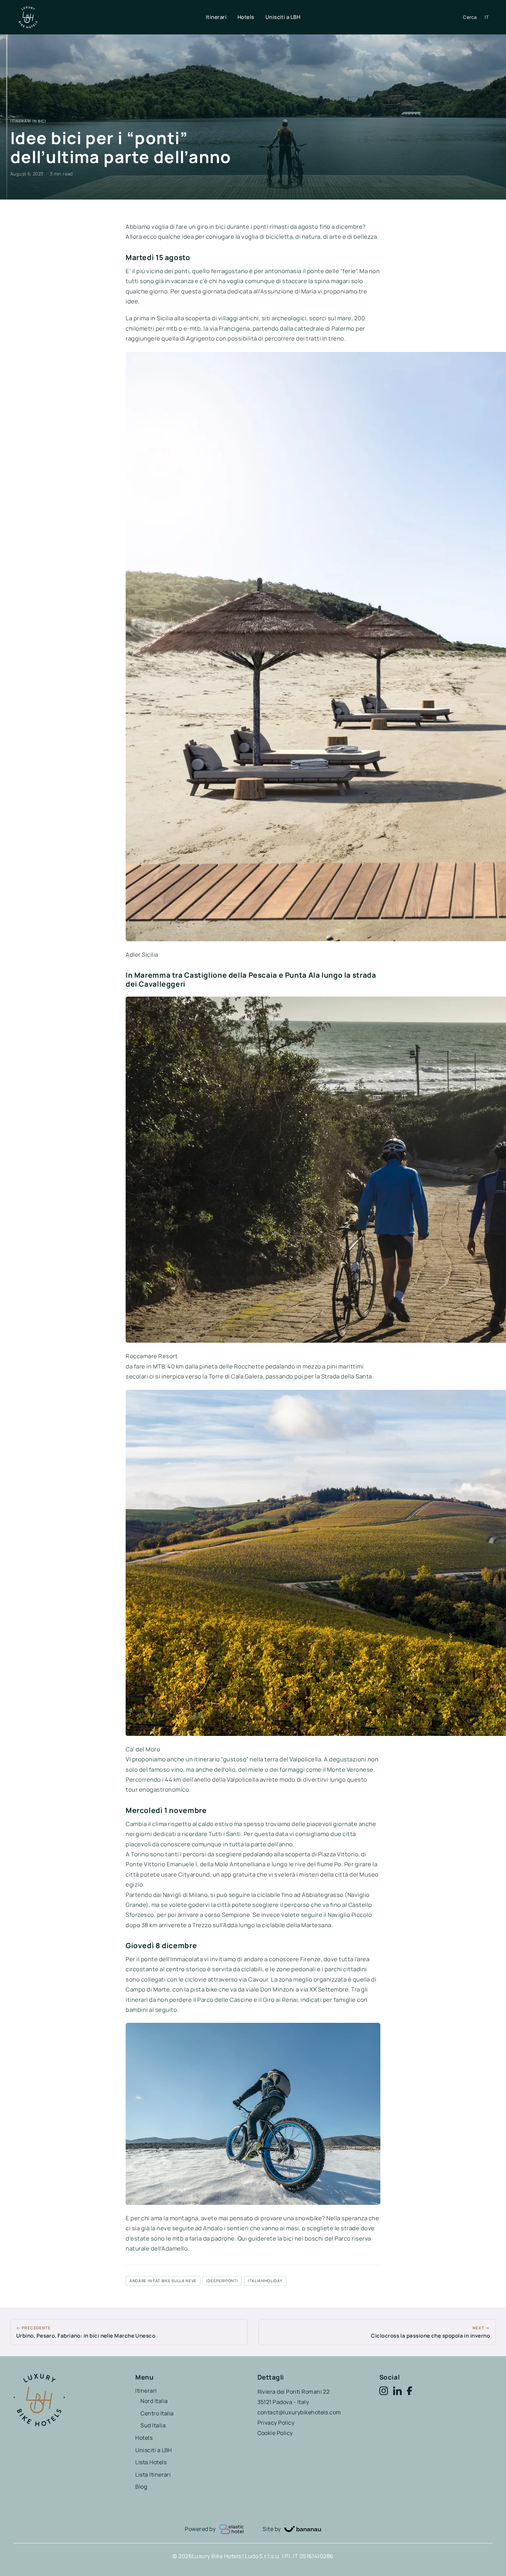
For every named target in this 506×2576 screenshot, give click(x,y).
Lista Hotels (151, 2462)
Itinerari (216, 17)
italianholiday (265, 2281)
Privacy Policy (276, 2423)
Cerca (470, 17)
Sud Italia (153, 2425)
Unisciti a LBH (283, 17)
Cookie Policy (275, 2433)
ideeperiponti (222, 2281)
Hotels (246, 17)
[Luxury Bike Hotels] (112, 17)
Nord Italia (154, 2401)
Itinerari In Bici (28, 121)
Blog (141, 2487)
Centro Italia (157, 2413)
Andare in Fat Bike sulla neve (163, 2281)
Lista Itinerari (153, 2475)
